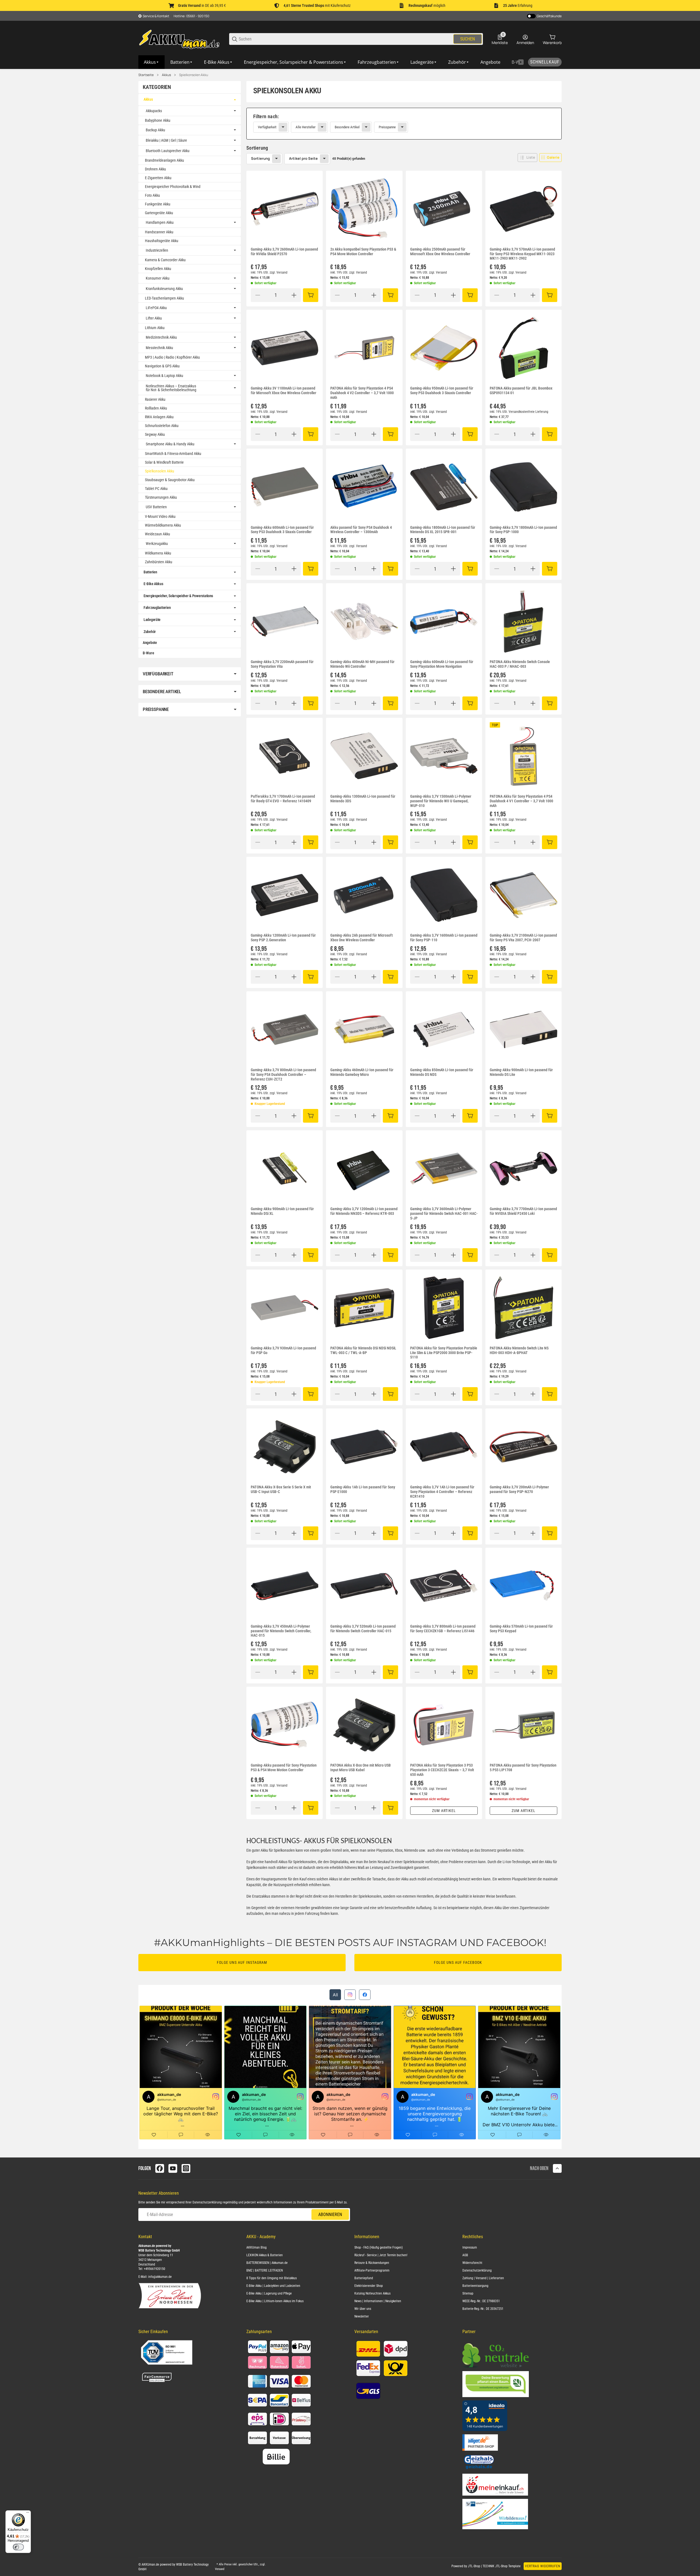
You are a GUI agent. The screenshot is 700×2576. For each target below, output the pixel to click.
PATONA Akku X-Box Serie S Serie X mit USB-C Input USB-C (281, 1489)
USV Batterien (156, 507)
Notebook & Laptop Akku (164, 376)
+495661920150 (154, 2269)
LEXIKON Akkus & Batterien (265, 2255)
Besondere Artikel (347, 127)
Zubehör (150, 632)
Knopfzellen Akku (158, 269)
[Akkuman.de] (179, 39)
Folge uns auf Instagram (242, 1962)
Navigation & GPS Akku (162, 366)
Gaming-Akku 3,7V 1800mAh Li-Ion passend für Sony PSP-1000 (523, 530)
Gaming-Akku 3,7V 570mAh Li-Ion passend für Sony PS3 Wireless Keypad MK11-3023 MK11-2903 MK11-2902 (522, 254)
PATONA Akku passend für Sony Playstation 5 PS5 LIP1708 (523, 1768)
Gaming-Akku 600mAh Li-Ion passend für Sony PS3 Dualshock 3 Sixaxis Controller (282, 530)
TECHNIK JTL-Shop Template (502, 2566)
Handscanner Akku (159, 232)
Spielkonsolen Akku (194, 75)
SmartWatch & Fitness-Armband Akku (173, 454)
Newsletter (362, 2316)
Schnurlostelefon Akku (162, 426)
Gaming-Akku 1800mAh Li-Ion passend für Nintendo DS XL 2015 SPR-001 (443, 530)
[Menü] (28, 2514)
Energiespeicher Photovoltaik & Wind (173, 187)
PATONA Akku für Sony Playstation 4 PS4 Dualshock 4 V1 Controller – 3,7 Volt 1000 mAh (521, 801)
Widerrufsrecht (472, 2263)
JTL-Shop (474, 2566)
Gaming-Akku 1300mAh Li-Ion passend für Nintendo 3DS (363, 799)
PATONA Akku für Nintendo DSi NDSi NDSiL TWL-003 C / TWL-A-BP (363, 1350)
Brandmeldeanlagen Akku (164, 160)
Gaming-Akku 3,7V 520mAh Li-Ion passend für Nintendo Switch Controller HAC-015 (363, 1629)
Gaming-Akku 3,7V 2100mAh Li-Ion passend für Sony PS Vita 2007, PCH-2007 (523, 938)
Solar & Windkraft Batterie (164, 462)
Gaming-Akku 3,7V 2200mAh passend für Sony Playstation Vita (282, 664)
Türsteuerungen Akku (161, 497)
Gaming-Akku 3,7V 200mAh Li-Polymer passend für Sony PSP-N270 (519, 1489)
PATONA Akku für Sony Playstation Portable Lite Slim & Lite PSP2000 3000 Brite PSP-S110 (444, 1353)
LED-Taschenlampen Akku (164, 298)
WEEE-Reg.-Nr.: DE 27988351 (481, 2301)
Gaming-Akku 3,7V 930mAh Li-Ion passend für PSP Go (283, 1350)
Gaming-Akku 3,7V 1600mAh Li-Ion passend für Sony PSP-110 (444, 938)
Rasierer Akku (155, 399)
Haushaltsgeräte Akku (162, 241)
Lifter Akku (154, 318)
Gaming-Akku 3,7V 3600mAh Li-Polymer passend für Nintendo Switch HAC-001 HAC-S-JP (444, 1213)
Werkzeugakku (157, 544)
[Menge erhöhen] (294, 295)
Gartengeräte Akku (159, 213)
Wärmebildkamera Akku (163, 525)
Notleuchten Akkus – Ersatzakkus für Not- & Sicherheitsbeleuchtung (171, 388)
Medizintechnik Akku (161, 337)
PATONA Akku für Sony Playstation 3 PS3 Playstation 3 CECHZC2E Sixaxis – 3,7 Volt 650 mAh (442, 1770)
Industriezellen (157, 250)
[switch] (18, 2547)
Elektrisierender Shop (369, 2286)
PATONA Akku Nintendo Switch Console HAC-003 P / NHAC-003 (520, 664)
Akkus (166, 75)
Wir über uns (363, 2309)
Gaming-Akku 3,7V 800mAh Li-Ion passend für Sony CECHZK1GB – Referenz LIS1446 (443, 1629)
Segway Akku (155, 434)
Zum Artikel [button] (444, 1811)
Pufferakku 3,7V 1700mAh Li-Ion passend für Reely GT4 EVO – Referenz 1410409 (283, 799)
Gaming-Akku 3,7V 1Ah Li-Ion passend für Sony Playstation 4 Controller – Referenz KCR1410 (442, 1492)
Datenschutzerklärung (207, 2202)
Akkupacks (154, 111)
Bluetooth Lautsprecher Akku (168, 151)
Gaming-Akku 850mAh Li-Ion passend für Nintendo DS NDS (442, 1072)
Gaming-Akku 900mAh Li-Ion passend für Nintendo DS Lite (521, 1072)
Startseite (146, 75)
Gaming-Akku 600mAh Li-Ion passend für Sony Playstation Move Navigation (442, 664)
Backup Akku (155, 130)
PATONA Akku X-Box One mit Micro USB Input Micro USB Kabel (361, 1768)
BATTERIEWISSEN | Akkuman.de (267, 2263)
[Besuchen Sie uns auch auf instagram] (186, 2168)
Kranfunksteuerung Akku (164, 289)
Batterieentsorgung (475, 2286)
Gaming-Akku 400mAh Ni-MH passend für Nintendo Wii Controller (362, 664)
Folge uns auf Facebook (458, 1962)
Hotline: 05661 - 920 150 (191, 16)
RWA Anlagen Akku (159, 417)
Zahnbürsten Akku (159, 562)
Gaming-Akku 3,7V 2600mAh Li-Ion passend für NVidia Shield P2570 (284, 252)
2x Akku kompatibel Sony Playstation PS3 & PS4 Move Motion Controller (363, 252)
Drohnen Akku (155, 169)
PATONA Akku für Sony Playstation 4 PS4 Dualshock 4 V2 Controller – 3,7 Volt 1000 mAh (362, 393)
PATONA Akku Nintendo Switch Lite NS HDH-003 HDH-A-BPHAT (519, 1350)
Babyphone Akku (158, 120)
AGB (465, 2255)
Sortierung (260, 158)
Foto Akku (152, 195)
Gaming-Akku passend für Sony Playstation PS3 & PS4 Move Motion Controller (284, 1768)
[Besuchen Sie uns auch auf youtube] (173, 2168)
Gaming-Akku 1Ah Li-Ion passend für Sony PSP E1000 (363, 1489)
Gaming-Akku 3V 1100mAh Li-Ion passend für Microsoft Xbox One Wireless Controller (284, 390)
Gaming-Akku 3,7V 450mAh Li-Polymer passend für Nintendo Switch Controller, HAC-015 (281, 1631)
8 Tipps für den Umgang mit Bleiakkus (272, 2278)
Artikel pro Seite (303, 158)
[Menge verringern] (258, 295)
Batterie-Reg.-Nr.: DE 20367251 (483, 2309)
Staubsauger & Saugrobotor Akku (170, 480)
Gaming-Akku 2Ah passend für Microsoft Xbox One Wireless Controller (361, 938)
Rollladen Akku (156, 408)
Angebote (150, 643)
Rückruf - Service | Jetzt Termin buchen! (381, 2255)
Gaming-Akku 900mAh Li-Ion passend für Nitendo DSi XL (282, 1211)
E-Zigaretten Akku (158, 178)
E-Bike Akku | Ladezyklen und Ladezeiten (273, 2286)
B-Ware (148, 653)
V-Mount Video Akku (160, 516)
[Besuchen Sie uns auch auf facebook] (160, 2168)
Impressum (470, 2247)
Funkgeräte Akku (158, 204)
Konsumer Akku (158, 278)
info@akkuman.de (160, 2277)
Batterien (150, 572)
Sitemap (468, 2293)
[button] (527, 158)
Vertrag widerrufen (543, 2566)
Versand (282, 272)
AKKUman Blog (256, 2247)
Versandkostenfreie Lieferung (528, 412)
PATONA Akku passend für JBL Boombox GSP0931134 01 (521, 390)
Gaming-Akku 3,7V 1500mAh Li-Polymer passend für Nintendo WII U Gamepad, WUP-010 (441, 801)
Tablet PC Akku (156, 489)
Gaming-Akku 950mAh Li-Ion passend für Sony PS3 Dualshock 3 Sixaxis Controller (442, 390)
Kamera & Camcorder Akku (165, 260)
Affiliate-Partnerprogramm (372, 2270)
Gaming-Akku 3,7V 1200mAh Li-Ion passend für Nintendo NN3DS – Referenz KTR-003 (364, 1211)
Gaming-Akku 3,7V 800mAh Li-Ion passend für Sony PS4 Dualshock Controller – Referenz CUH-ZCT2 (283, 1074)
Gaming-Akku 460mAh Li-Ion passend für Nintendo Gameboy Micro (362, 1072)
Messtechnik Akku (159, 348)
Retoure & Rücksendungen (372, 2263)
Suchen (468, 39)
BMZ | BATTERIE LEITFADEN (265, 2270)
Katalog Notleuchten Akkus (372, 2293)
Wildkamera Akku (158, 553)
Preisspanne (387, 127)
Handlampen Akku (160, 222)
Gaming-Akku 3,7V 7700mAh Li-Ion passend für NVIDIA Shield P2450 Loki (523, 1211)
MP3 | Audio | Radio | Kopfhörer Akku (172, 357)
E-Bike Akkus (153, 584)
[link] (404, 124)
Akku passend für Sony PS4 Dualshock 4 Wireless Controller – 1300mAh (361, 530)
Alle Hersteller (306, 127)
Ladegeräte (152, 620)
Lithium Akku (155, 328)
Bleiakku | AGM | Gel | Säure (166, 140)
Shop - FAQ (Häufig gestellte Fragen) (379, 2247)
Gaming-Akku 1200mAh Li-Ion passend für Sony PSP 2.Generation (283, 938)
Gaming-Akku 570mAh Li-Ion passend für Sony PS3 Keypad (521, 1629)
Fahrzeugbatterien (157, 608)
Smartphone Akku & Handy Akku (170, 444)
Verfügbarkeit (267, 127)
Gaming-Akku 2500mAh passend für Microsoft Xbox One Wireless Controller (440, 252)
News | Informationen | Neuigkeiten (378, 2301)
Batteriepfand (364, 2278)
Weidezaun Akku (157, 534)
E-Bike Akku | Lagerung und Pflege (269, 2293)
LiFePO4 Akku (156, 308)
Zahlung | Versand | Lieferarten (483, 2278)
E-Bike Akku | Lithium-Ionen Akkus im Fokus (275, 2301)
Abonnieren (330, 2215)
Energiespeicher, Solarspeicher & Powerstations (178, 596)
